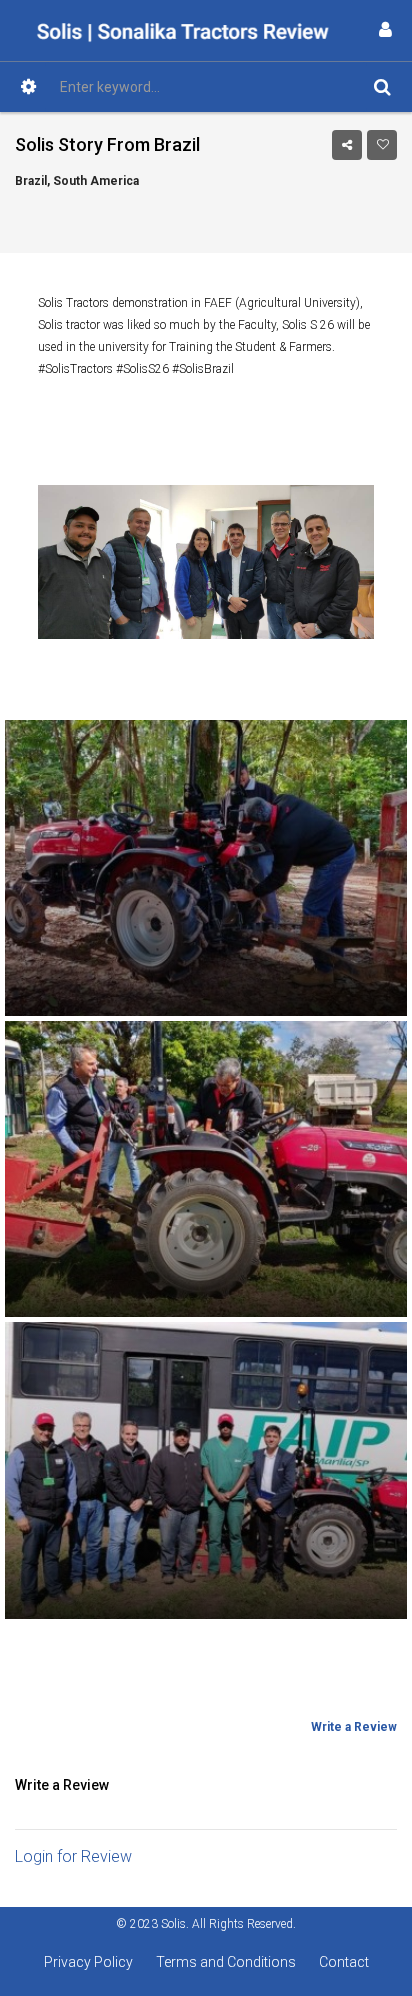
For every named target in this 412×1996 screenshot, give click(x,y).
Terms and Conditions (226, 1962)
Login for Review (73, 1856)
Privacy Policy (88, 1962)
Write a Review (354, 1727)
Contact (344, 1962)
